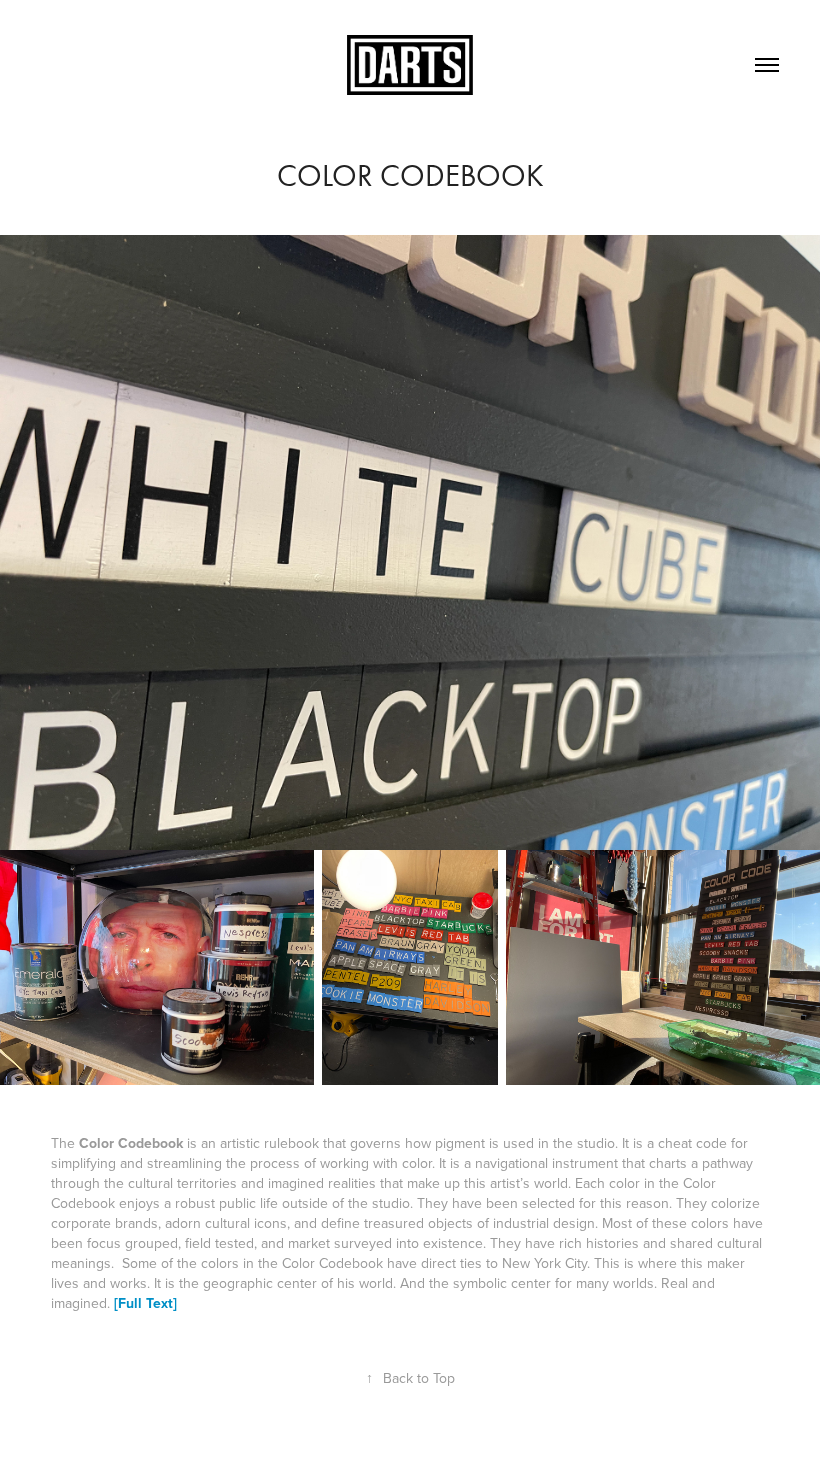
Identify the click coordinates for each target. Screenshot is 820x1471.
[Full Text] (145, 1303)
